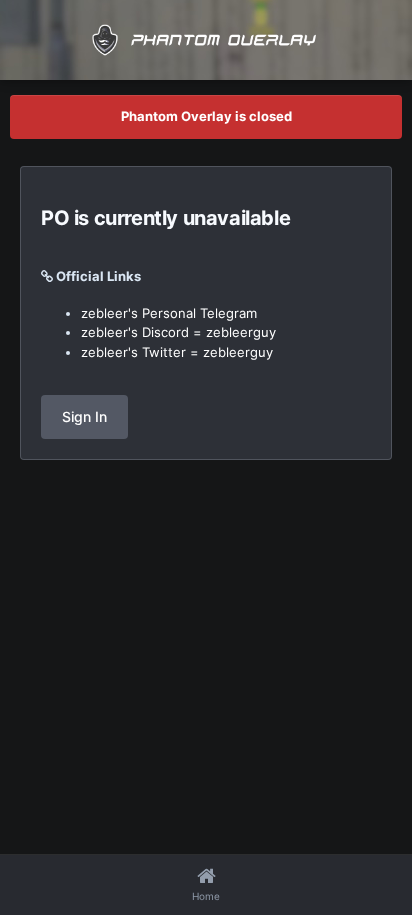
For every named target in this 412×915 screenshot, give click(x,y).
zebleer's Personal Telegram (169, 313)
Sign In (84, 416)
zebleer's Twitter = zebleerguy (177, 352)
